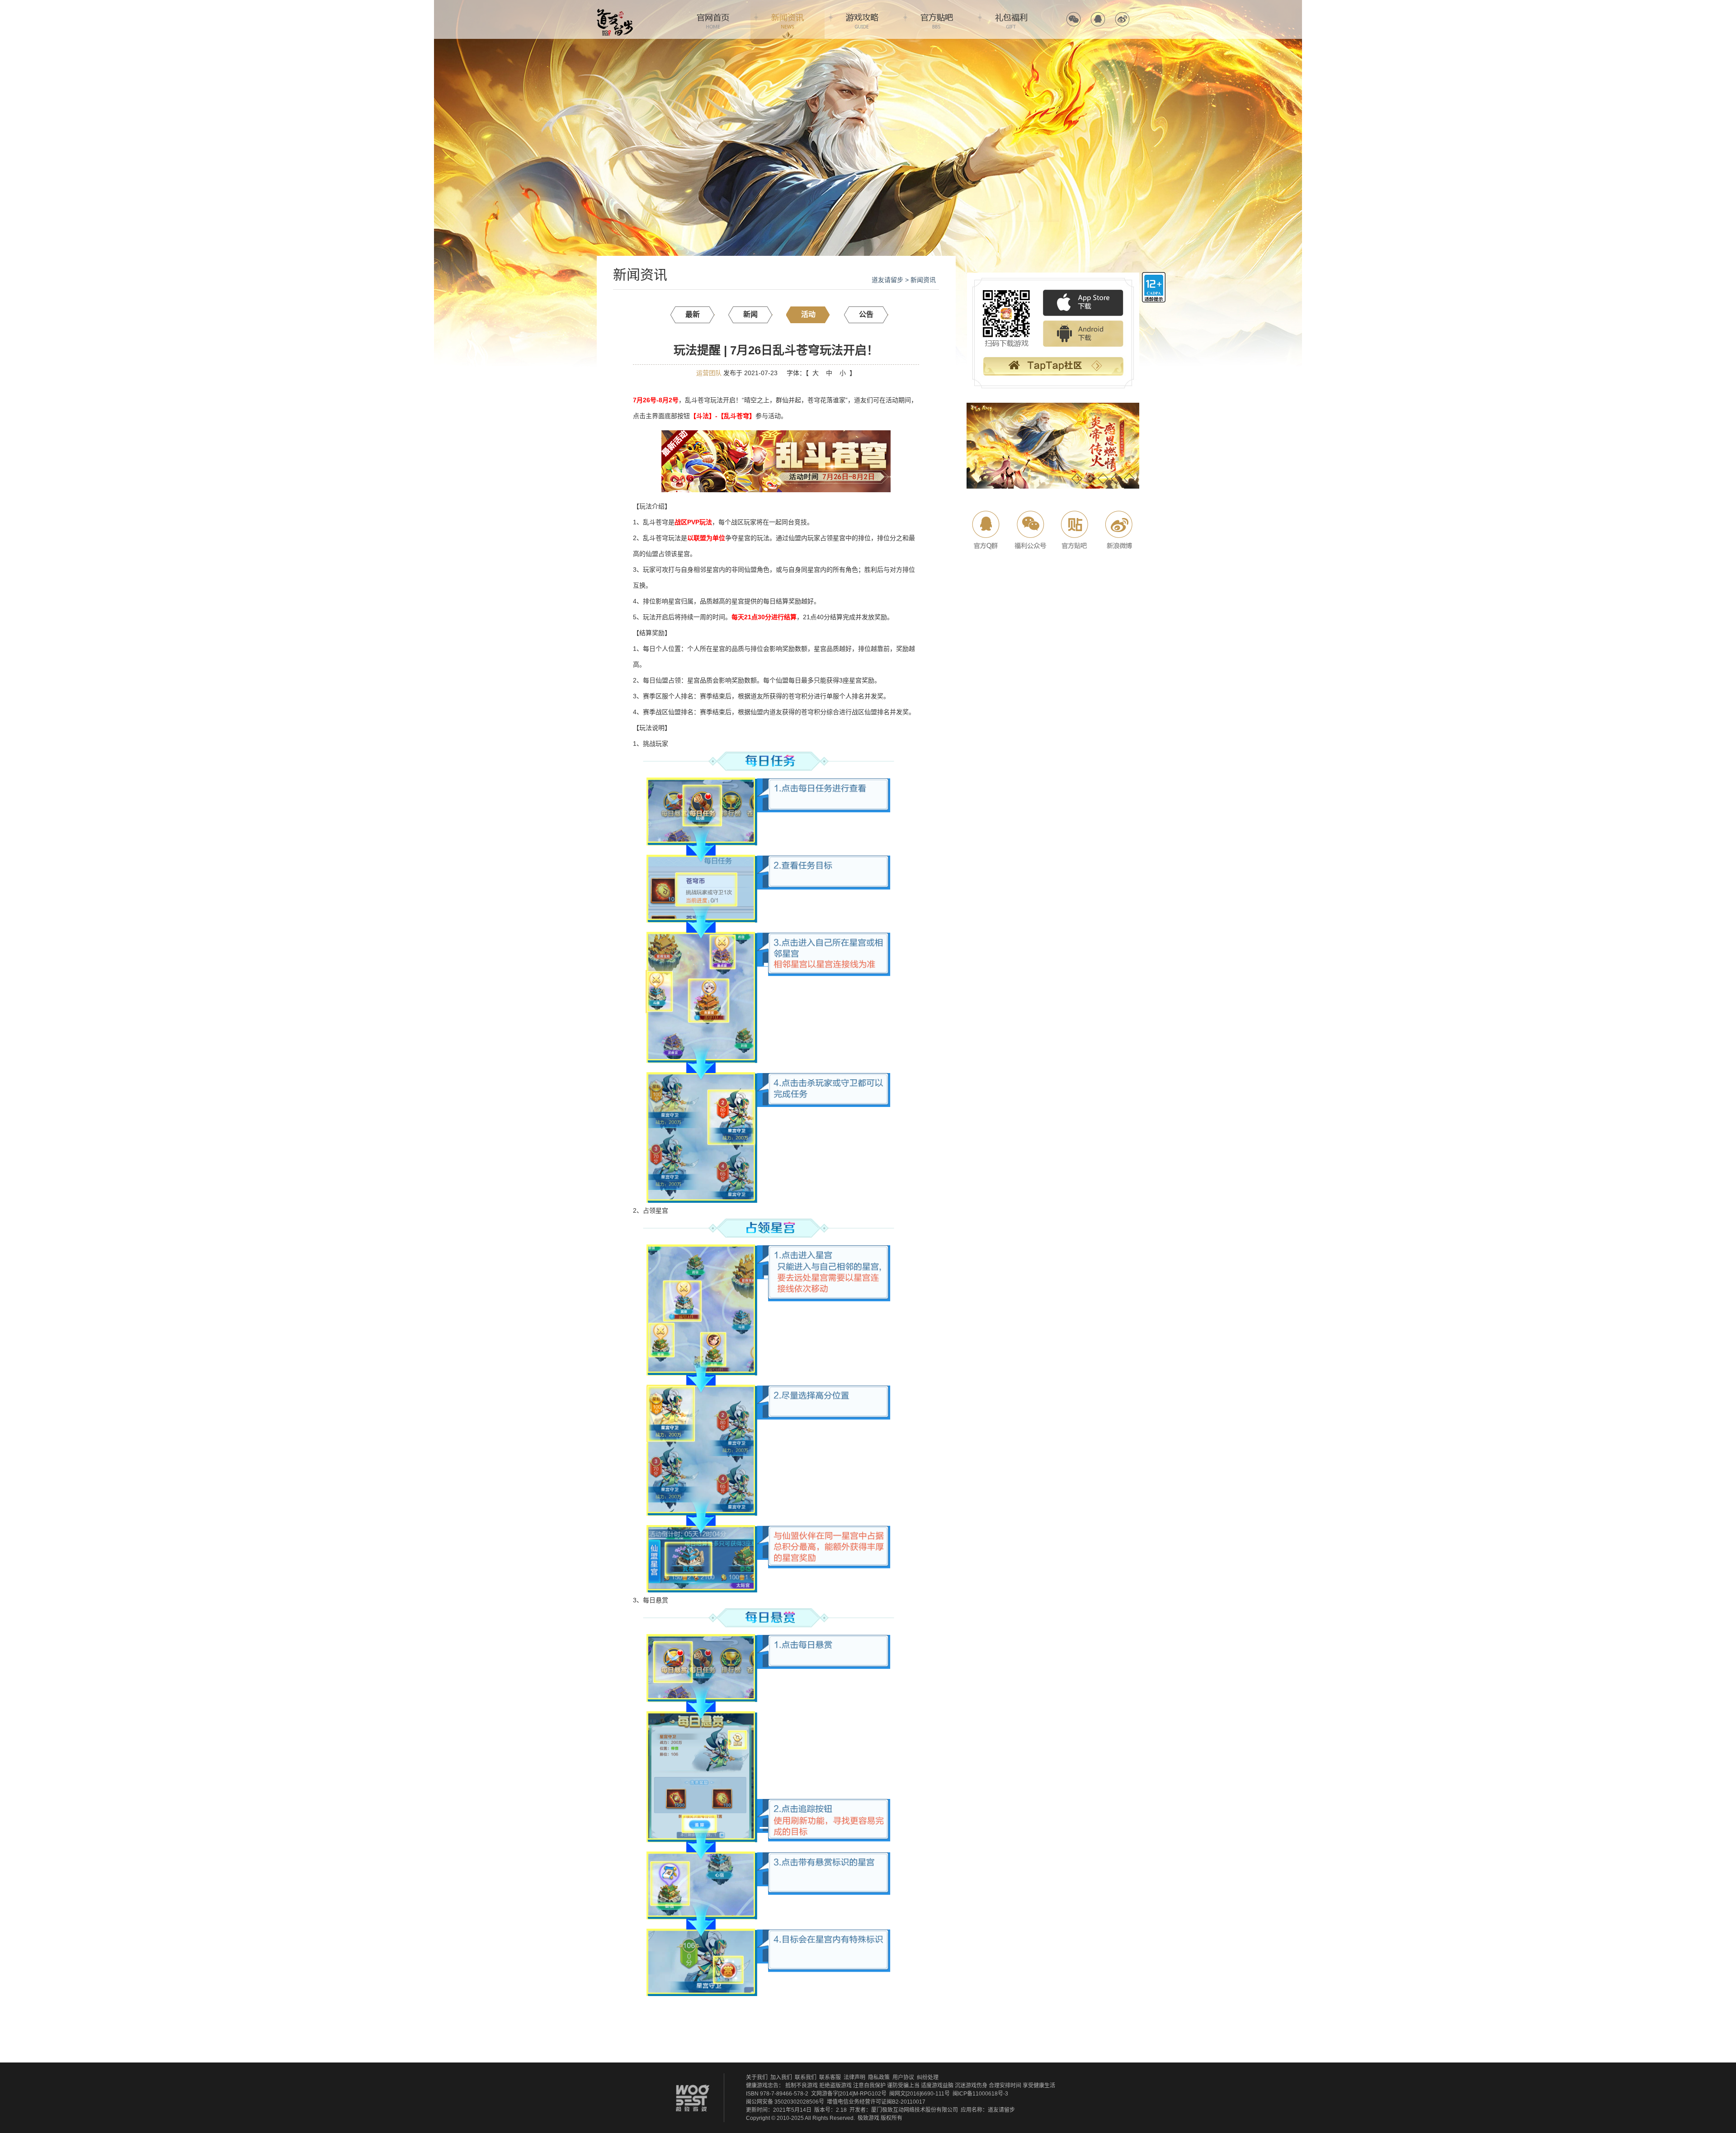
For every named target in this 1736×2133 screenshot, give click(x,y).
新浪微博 (1118, 530)
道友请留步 (887, 280)
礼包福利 (1011, 19)
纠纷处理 (928, 2077)
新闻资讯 (788, 19)
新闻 (750, 314)
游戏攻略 (862, 19)
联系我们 (806, 2077)
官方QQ (1098, 19)
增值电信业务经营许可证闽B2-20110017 (876, 2102)
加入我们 (781, 2077)
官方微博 (1122, 19)
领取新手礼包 (1053, 367)
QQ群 (987, 530)
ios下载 (1083, 303)
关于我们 (757, 2077)
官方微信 (1073, 19)
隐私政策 (879, 2077)
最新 (693, 314)
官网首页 (713, 19)
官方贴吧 (937, 19)
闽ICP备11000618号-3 (980, 2094)
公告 (866, 314)
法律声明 (854, 2077)
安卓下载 (1083, 334)
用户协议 (903, 2077)
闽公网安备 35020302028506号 (785, 2102)
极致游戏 (868, 2118)
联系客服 (830, 2077)
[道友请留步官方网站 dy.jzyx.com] (615, 12)
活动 (808, 314)
